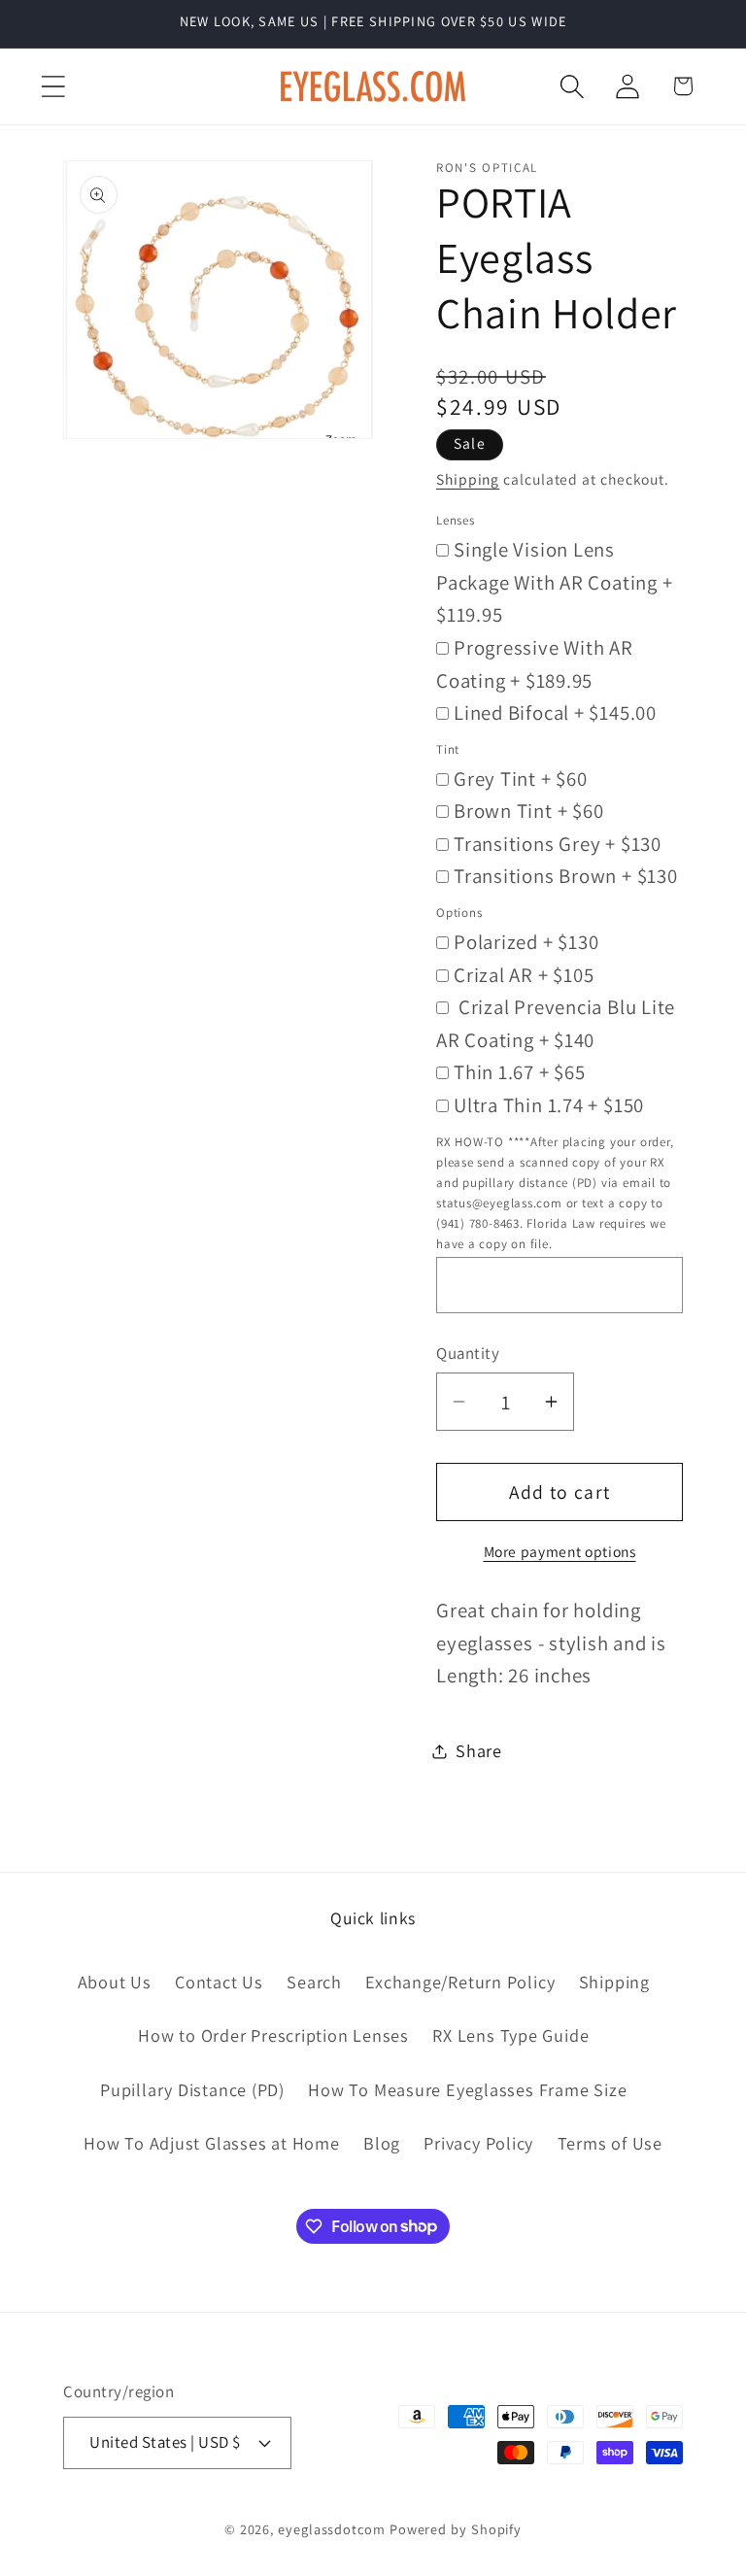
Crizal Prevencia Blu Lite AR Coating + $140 (556, 1023)
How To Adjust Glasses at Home (212, 2143)
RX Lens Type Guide (510, 2035)
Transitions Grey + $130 (558, 844)
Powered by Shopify (456, 2529)
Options (459, 913)
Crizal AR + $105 (524, 975)
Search (314, 1982)
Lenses (456, 520)
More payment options (560, 1551)
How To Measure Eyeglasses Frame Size (467, 2089)
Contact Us (219, 1982)
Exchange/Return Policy (460, 1982)
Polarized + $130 (526, 942)
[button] (53, 86)
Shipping (468, 479)
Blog (382, 2143)
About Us (115, 1982)
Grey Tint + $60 (521, 779)
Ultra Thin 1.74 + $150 (549, 1105)
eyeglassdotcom (332, 2529)
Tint (448, 749)
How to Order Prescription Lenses (273, 2035)
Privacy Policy (478, 2143)
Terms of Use (610, 2143)
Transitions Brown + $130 (566, 876)
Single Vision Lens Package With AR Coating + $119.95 (555, 582)
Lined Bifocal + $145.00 (555, 712)
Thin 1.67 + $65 (520, 1072)
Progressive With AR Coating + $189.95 (535, 664)
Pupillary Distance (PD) (192, 2089)
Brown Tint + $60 (528, 811)
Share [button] (479, 1750)
